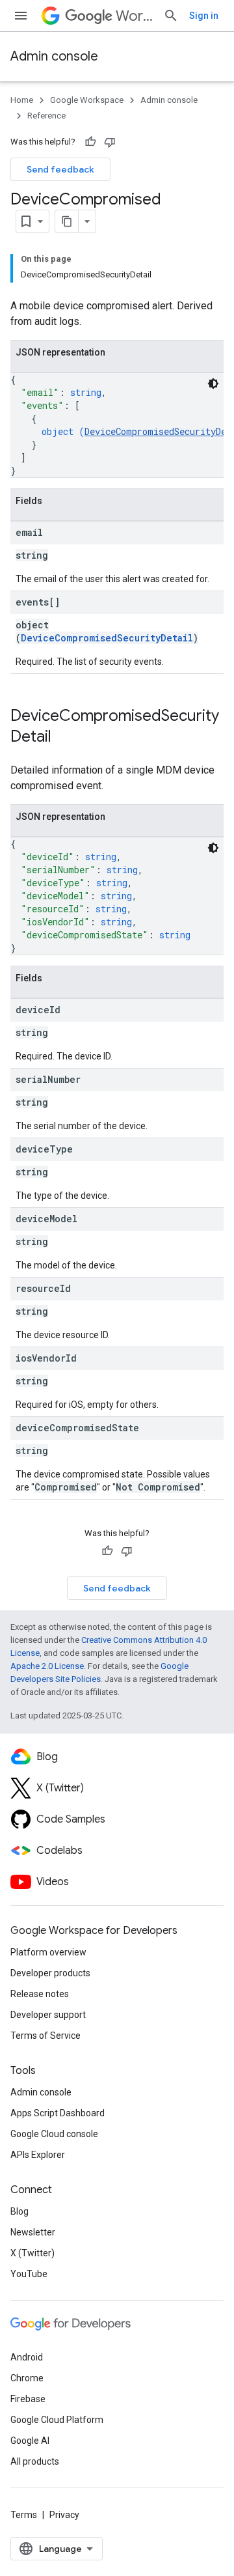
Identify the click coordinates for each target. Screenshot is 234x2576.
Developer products (50, 1973)
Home (22, 100)
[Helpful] (90, 142)
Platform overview (48, 1952)
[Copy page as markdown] (67, 221)
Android (27, 2357)
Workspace (134, 16)
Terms (24, 2515)
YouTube (29, 2274)
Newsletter (33, 2232)
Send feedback (60, 169)
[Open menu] (21, 16)
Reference (46, 116)
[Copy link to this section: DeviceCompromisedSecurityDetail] (64, 738)
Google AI (30, 2441)
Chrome (27, 2378)
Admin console (54, 56)
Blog (19, 2211)
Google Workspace (87, 100)
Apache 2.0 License (47, 1666)
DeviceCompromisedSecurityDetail (107, 638)
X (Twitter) (32, 2253)
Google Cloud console (54, 2134)
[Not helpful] (110, 142)
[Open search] (171, 16)
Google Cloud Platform (57, 2420)
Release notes (40, 1994)
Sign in (204, 16)
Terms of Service (45, 2036)
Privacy (64, 2515)
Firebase (28, 2399)
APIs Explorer (38, 2155)
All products (35, 2461)
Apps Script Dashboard (58, 2113)
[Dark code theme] (213, 384)
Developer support (48, 2015)
